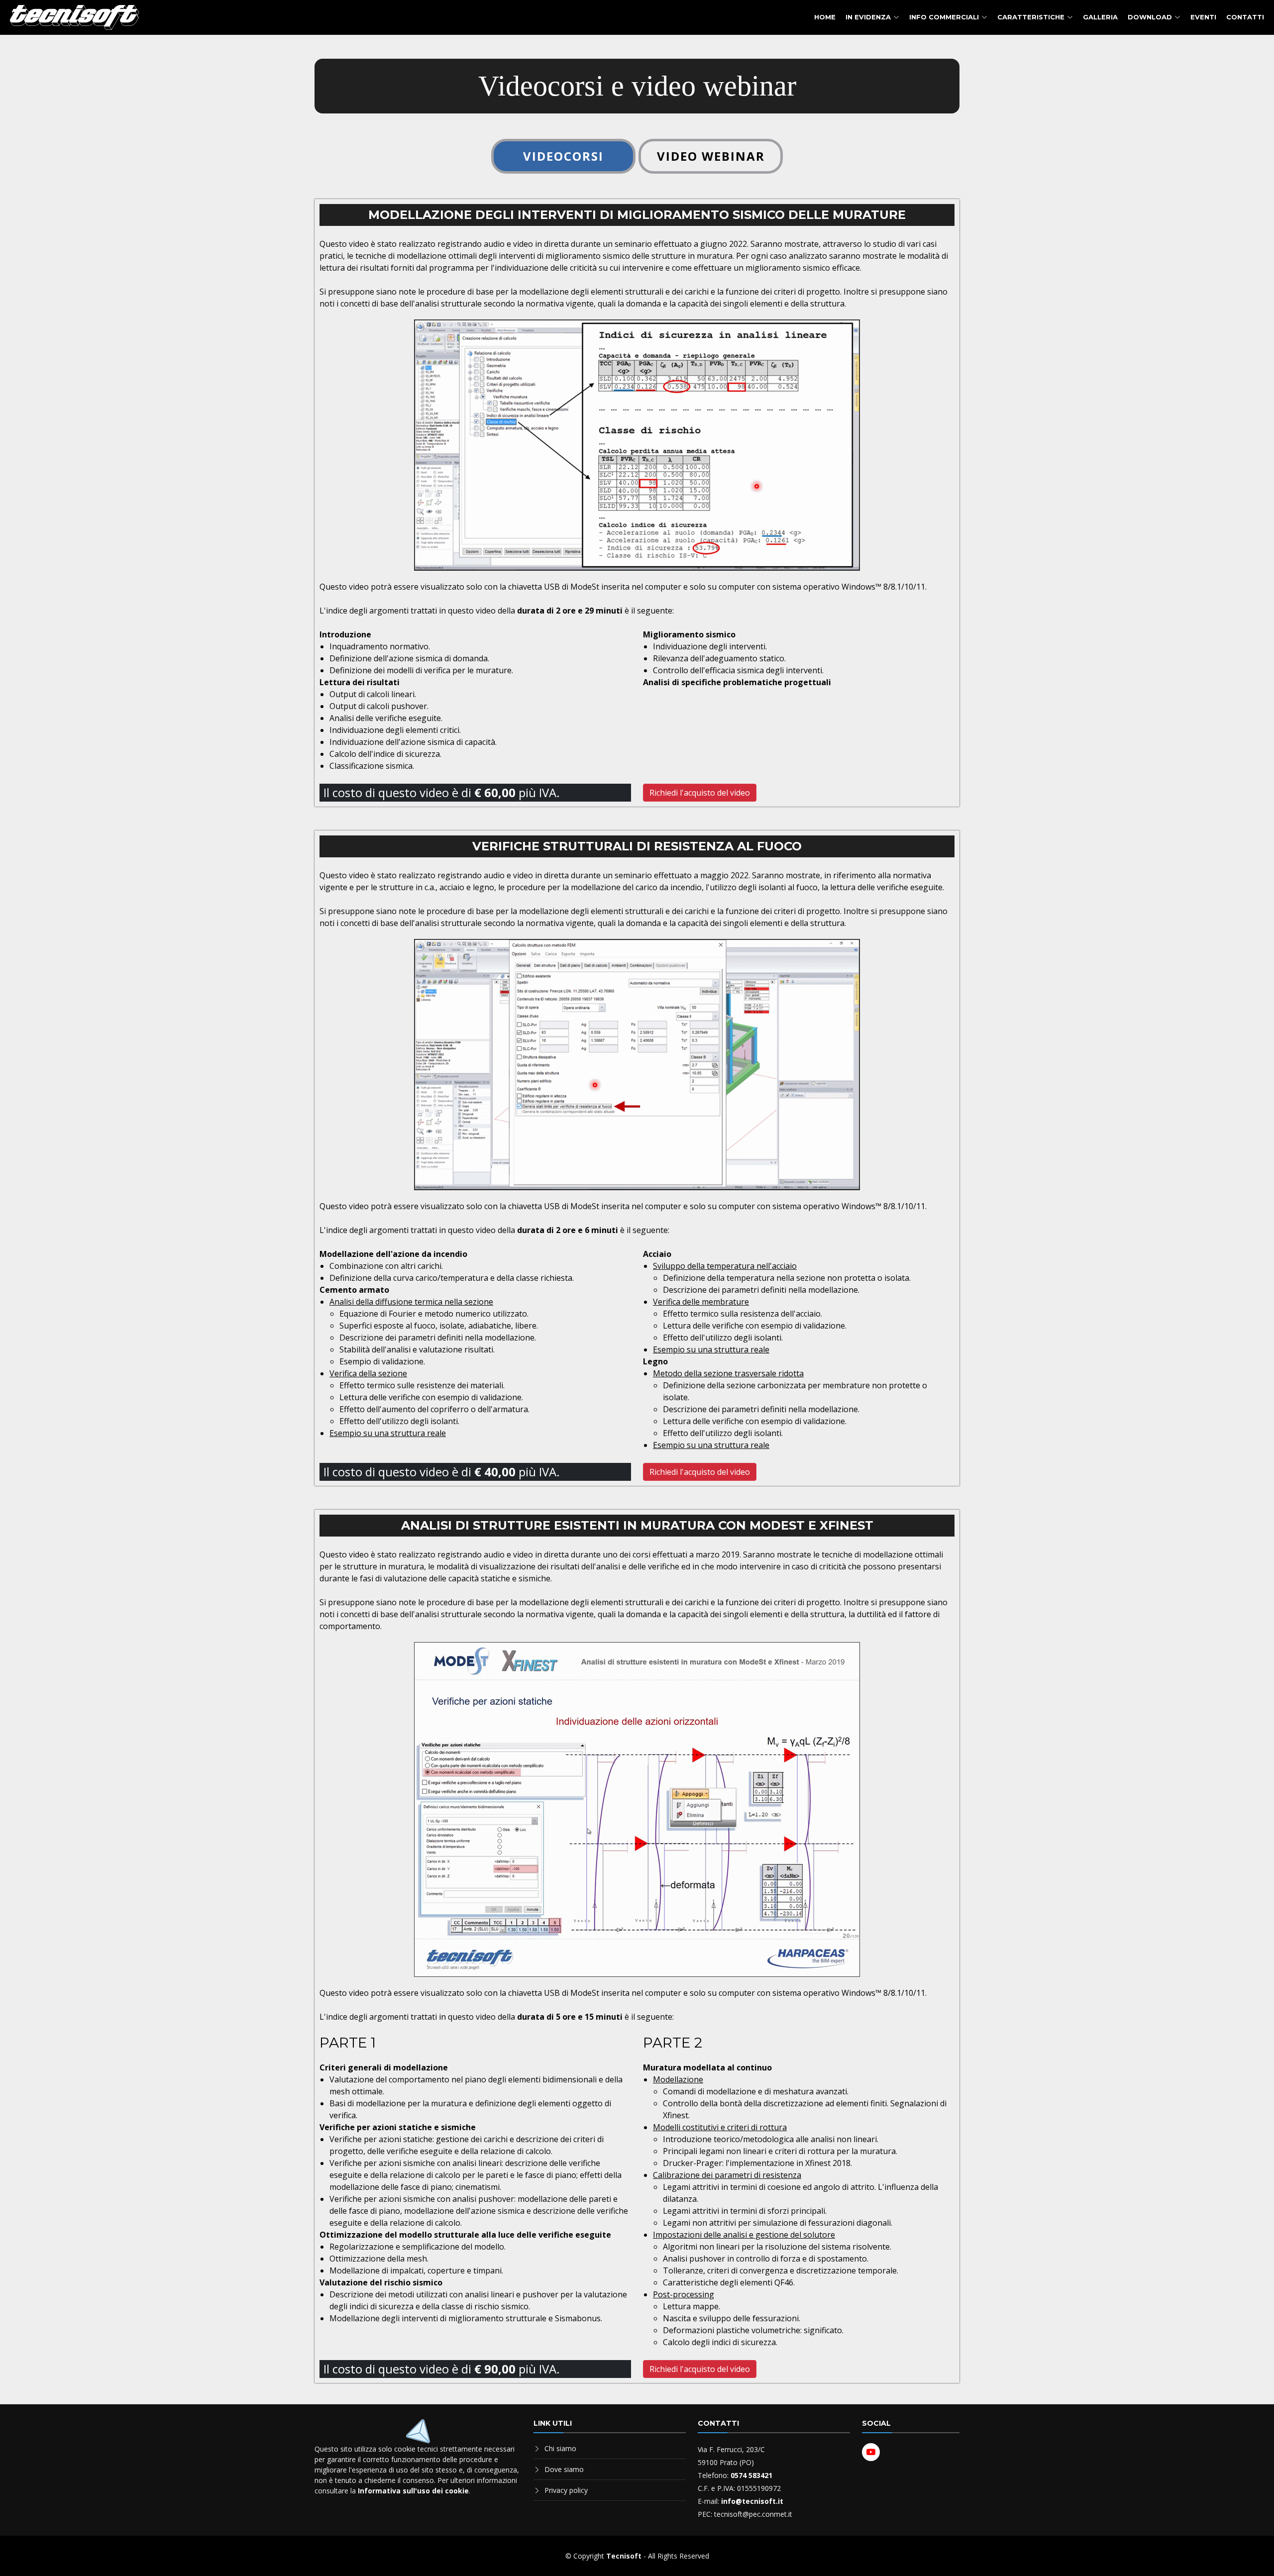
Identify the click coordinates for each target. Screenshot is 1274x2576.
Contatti (1245, 17)
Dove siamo (564, 2469)
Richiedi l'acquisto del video (700, 793)
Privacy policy (566, 2490)
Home (825, 17)
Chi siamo (560, 2448)
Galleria (1100, 17)
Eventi (1203, 17)
